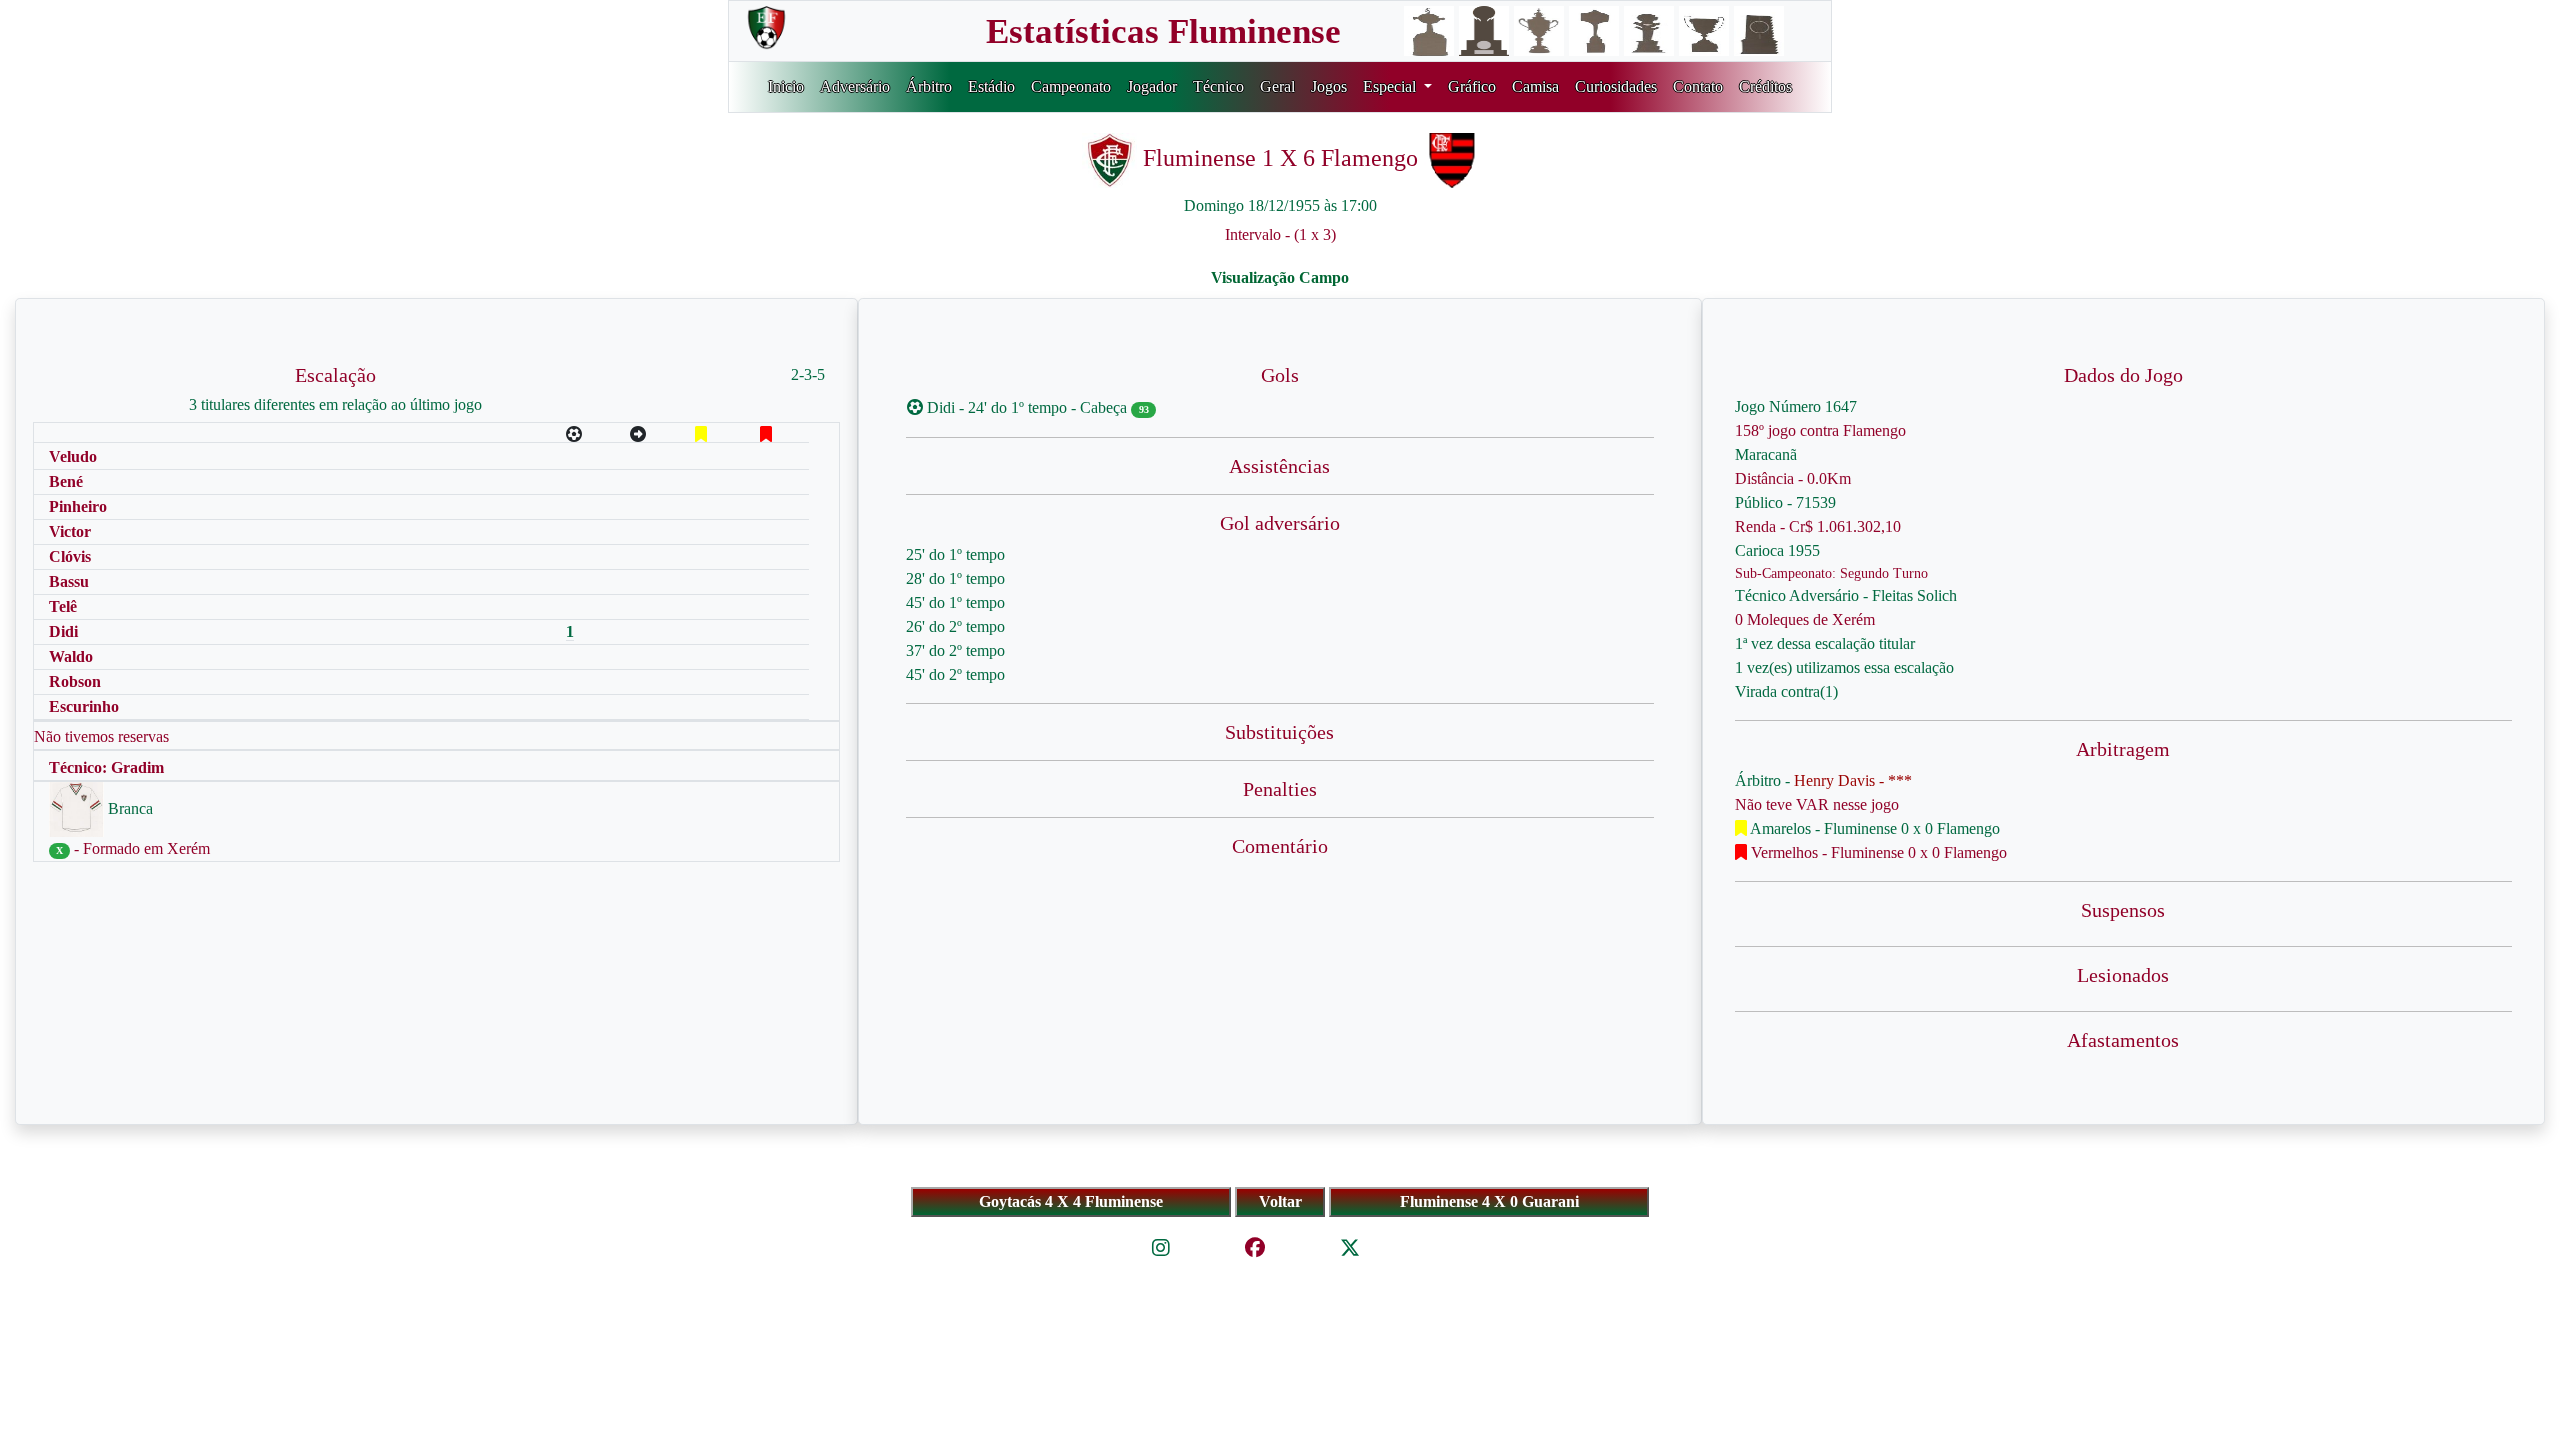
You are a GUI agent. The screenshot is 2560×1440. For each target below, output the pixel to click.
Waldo (71, 656)
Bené (66, 481)
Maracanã (1766, 454)
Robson (75, 681)
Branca (128, 808)
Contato (1698, 86)
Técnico (1218, 86)
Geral (1277, 86)
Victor (70, 531)
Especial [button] (1391, 86)
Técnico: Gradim (106, 767)
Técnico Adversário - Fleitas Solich (1846, 595)
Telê (63, 606)
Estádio (991, 86)
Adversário (855, 86)
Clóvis (70, 556)
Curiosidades (1616, 86)
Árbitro (929, 86)
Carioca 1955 (1777, 550)
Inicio (786, 86)
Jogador (1152, 86)
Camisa (1535, 86)
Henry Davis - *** (1853, 780)
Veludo (73, 456)
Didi (63, 631)
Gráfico (1472, 86)
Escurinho (84, 706)
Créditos (1765, 86)
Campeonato (1071, 86)
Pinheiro (78, 506)
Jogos (1329, 86)
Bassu (69, 581)
